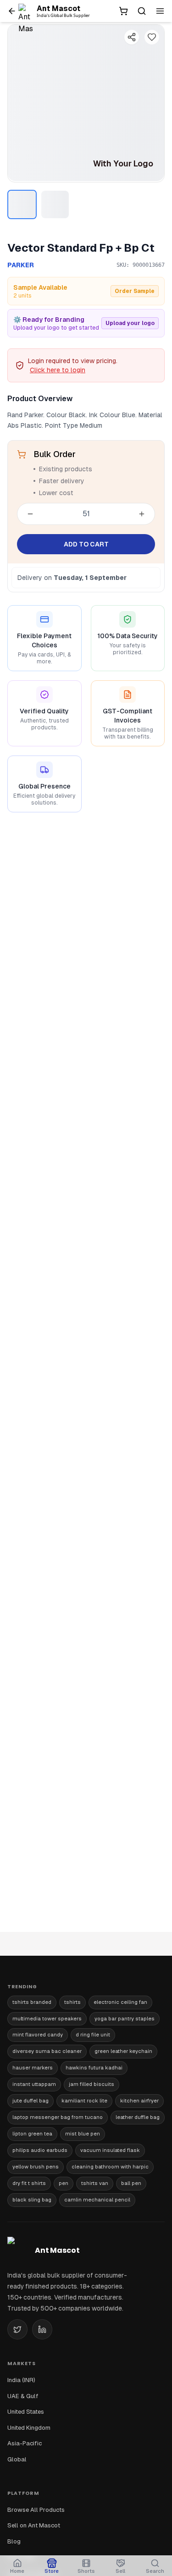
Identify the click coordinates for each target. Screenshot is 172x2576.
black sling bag (32, 2200)
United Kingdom (29, 2428)
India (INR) (21, 2380)
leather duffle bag (138, 2117)
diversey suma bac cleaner (47, 2051)
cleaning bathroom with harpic (110, 2167)
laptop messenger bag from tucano (58, 2117)
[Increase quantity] (142, 514)
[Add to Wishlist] (152, 37)
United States (26, 2412)
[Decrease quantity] (30, 514)
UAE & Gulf (23, 2396)
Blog (14, 2541)
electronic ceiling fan (120, 2002)
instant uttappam (34, 2084)
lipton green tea (32, 2134)
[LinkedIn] (42, 2329)
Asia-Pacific (25, 2443)
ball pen (131, 2183)
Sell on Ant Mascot (34, 2525)
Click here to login (58, 370)
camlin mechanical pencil (97, 2200)
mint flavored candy (38, 2035)
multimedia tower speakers (47, 2019)
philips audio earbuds (40, 2150)
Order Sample (135, 291)
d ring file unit (93, 2035)
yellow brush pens (36, 2167)
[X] (17, 2329)
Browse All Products (36, 2510)
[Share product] (132, 37)
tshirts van (95, 2183)
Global (17, 2459)
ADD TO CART (86, 544)
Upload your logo (130, 323)
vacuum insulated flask (110, 2150)
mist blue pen (83, 2134)
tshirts (72, 2002)
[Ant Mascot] (28, 11)
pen (64, 2183)
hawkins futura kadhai (94, 2068)
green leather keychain (123, 2051)
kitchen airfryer (139, 2101)
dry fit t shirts (29, 2183)
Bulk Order (55, 454)
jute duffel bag (31, 2101)
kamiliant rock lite (84, 2101)
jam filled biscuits (92, 2084)
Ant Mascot (58, 8)
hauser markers (33, 2068)
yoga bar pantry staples (125, 2019)
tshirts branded (32, 2002)
